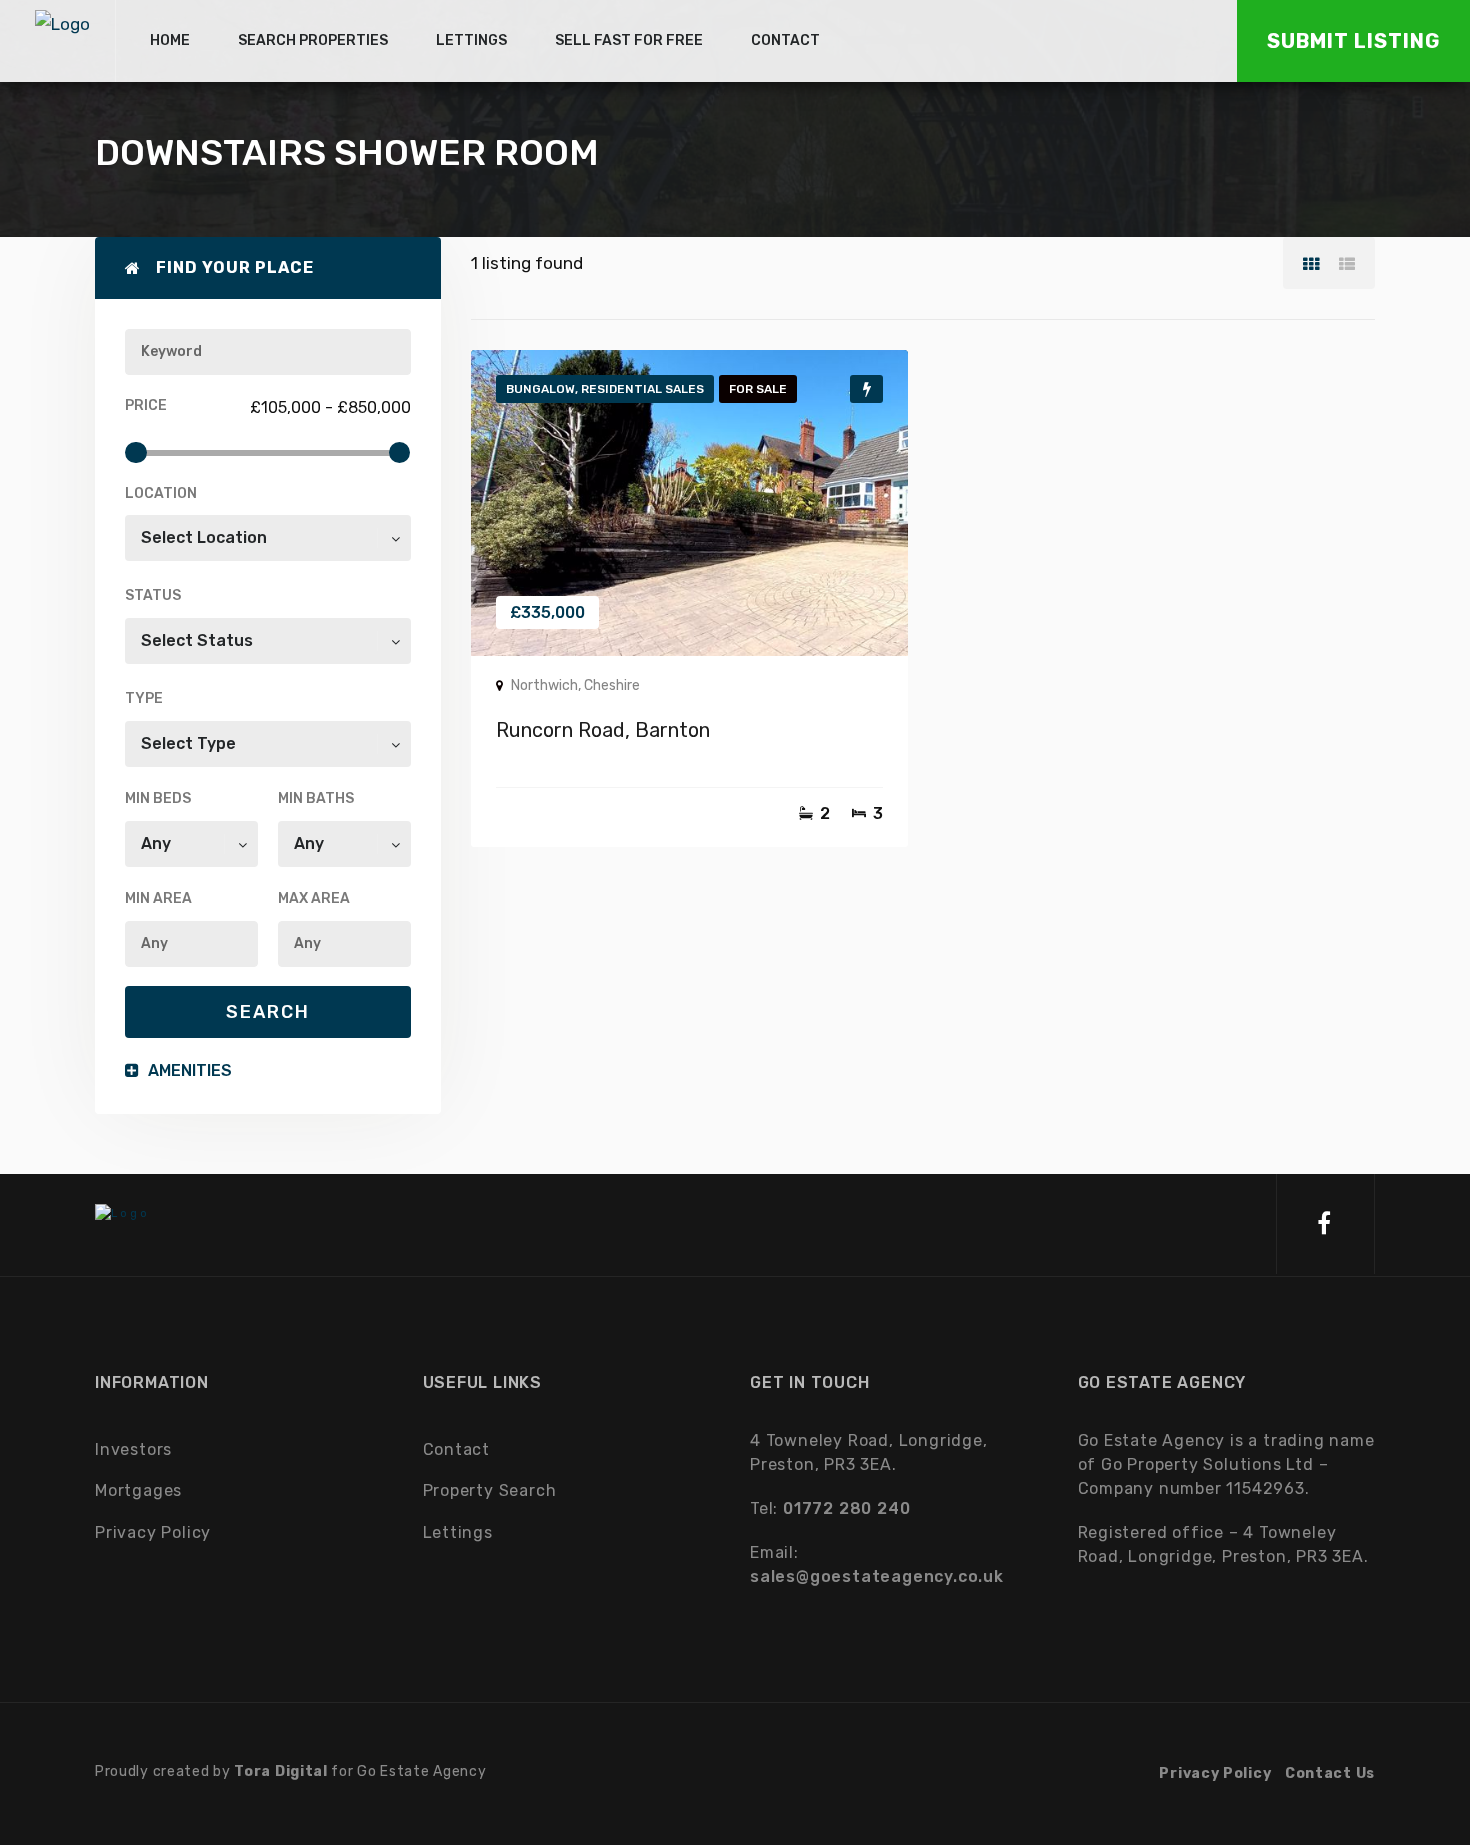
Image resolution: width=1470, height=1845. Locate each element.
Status (153, 595)
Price (146, 405)
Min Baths (316, 798)
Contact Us (1330, 1773)
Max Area (314, 898)
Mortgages (138, 1490)
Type (144, 698)
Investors (133, 1449)
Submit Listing (1353, 41)
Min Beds (158, 798)
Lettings (458, 1532)
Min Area (158, 898)
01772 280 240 (846, 1508)
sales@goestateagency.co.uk (877, 1576)
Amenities (188, 1070)
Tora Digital (280, 1771)
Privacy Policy (153, 1532)
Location (161, 493)
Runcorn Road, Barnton (603, 730)
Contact (457, 1449)
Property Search (490, 1490)
